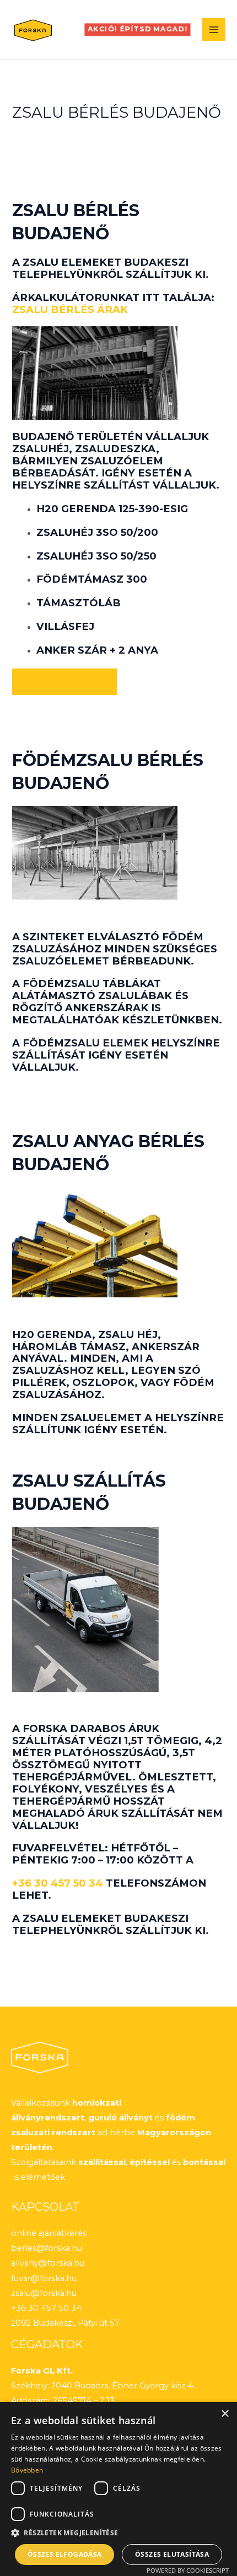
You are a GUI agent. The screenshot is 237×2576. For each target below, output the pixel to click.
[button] (138, 30)
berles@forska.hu (47, 2248)
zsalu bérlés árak (70, 309)
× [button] (225, 2414)
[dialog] (118, 2489)
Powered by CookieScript (188, 2570)
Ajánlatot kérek (64, 681)
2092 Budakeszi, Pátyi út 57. (66, 2323)
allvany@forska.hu (48, 2263)
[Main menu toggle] (214, 30)
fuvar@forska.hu (44, 2278)
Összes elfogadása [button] (65, 2554)
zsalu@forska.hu (44, 2293)
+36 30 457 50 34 (58, 1883)
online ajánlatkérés (49, 2233)
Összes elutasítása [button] (172, 2554)
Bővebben (27, 2470)
